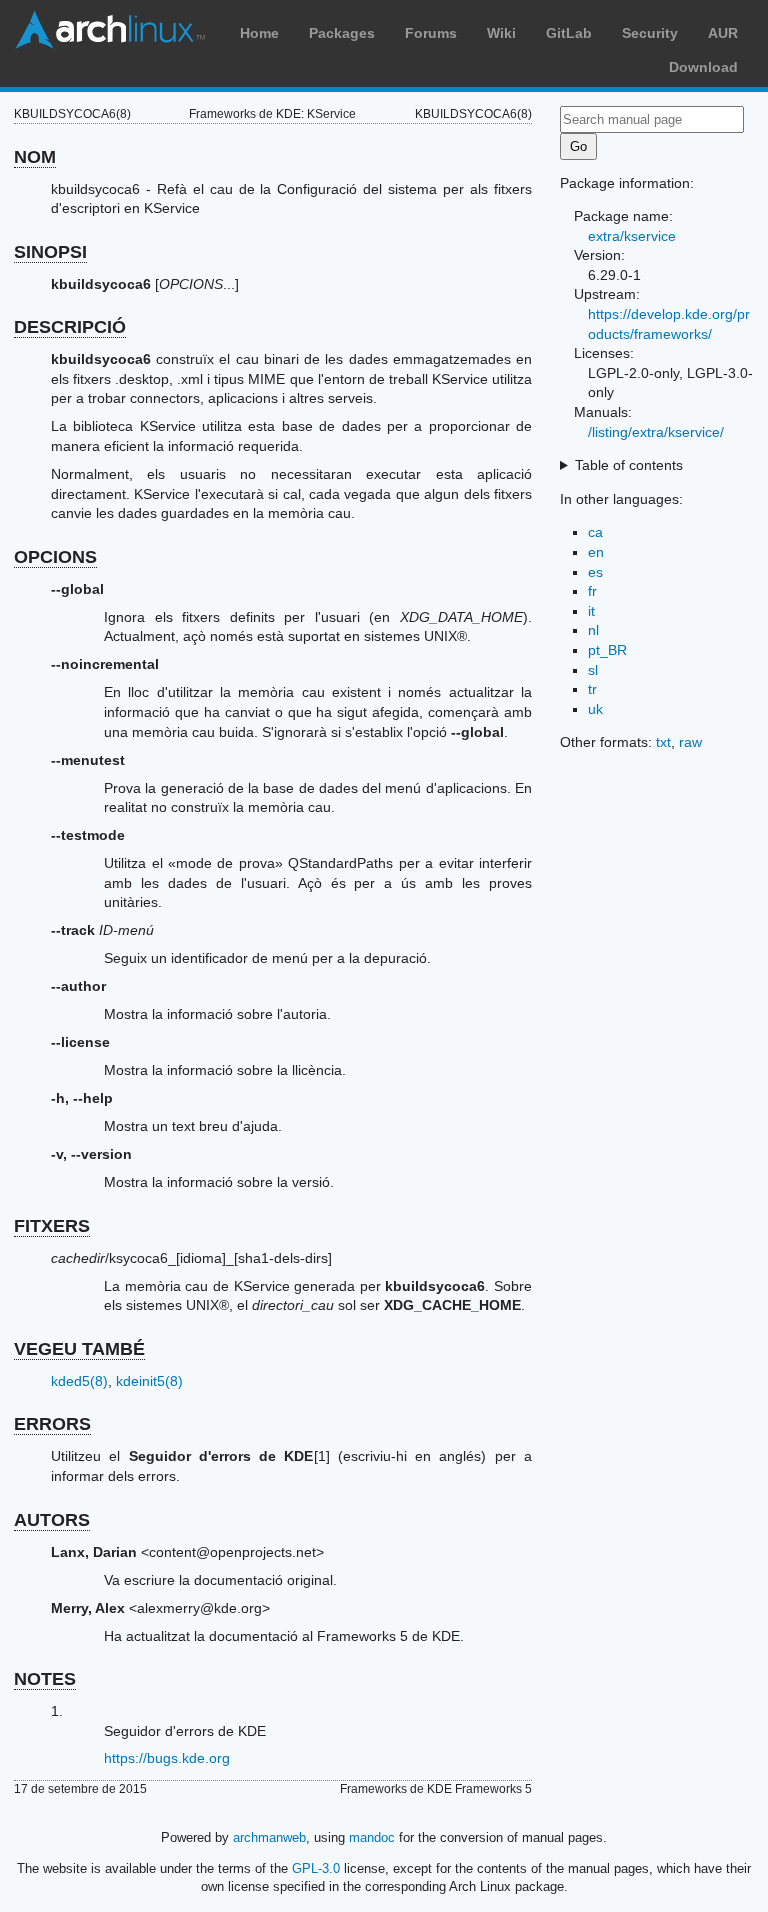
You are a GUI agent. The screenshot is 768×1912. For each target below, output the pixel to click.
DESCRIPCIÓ (70, 327)
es (595, 572)
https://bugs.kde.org (167, 1758)
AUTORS (52, 1520)
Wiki (501, 33)
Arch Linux (110, 30)
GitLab (569, 33)
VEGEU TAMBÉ (79, 1349)
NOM (35, 157)
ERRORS (52, 1424)
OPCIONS (55, 557)
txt (663, 742)
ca (595, 532)
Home (259, 33)
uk (595, 709)
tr (592, 689)
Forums (431, 33)
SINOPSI (50, 252)
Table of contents (629, 465)
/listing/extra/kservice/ (656, 432)
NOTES (45, 1679)
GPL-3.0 (316, 1868)
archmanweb (269, 1837)
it (591, 611)
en (596, 552)
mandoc (372, 1837)
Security (650, 33)
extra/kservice (632, 236)
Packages (342, 33)
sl (593, 670)
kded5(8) (79, 1381)
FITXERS (52, 1226)
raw (690, 742)
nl (593, 630)
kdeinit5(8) (149, 1381)
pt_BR (607, 650)
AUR (723, 33)
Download (703, 67)
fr (592, 591)
